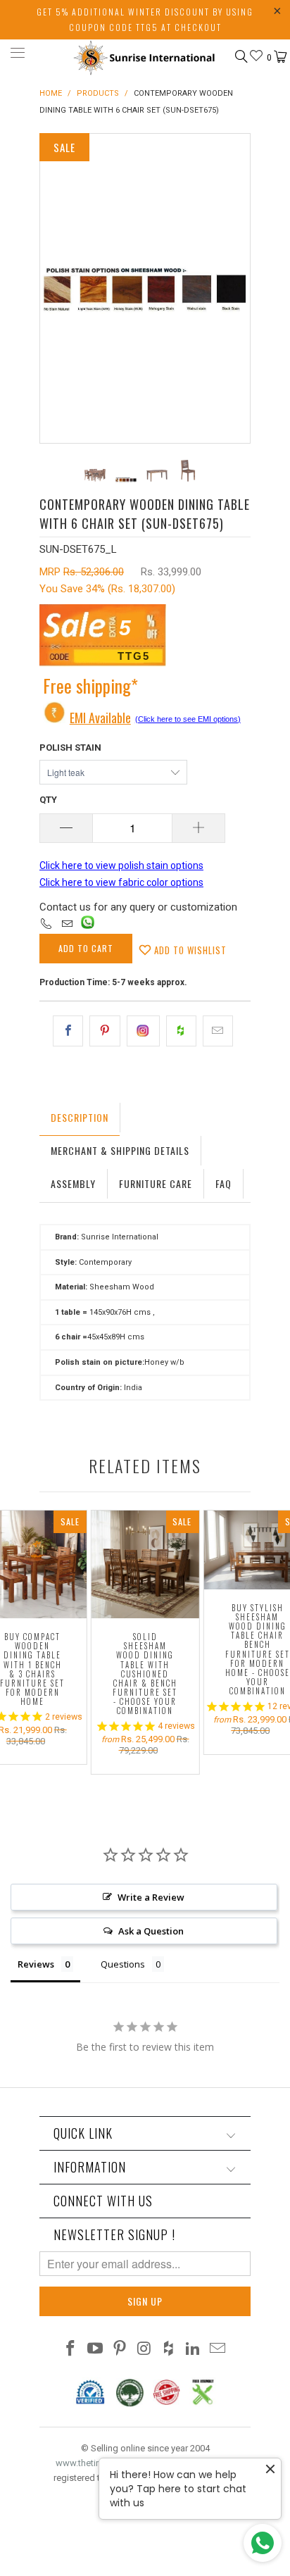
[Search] (240, 56)
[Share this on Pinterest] (105, 1031)
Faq (223, 1183)
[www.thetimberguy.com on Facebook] (71, 2350)
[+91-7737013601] (46, 925)
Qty (48, 800)
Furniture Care (156, 1183)
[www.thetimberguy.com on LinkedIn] (194, 2350)
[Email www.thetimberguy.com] (217, 2350)
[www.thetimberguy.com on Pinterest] (120, 2350)
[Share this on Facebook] (68, 1031)
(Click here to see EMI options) (188, 719)
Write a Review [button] (151, 1897)
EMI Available (100, 718)
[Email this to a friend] (218, 1031)
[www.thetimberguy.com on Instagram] (144, 2350)
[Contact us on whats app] (88, 925)
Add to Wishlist (189, 950)
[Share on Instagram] (143, 1031)
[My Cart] (279, 57)
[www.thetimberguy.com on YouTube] (96, 2350)
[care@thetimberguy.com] (67, 925)
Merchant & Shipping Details (120, 1150)
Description (80, 1117)
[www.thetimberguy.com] (145, 55)
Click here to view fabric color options (121, 882)
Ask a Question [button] (151, 1931)
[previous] (53, 288)
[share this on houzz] (181, 1031)
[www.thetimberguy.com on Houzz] (169, 2350)
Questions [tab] (123, 1964)
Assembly (73, 1183)
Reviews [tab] (36, 1964)
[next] (237, 288)
